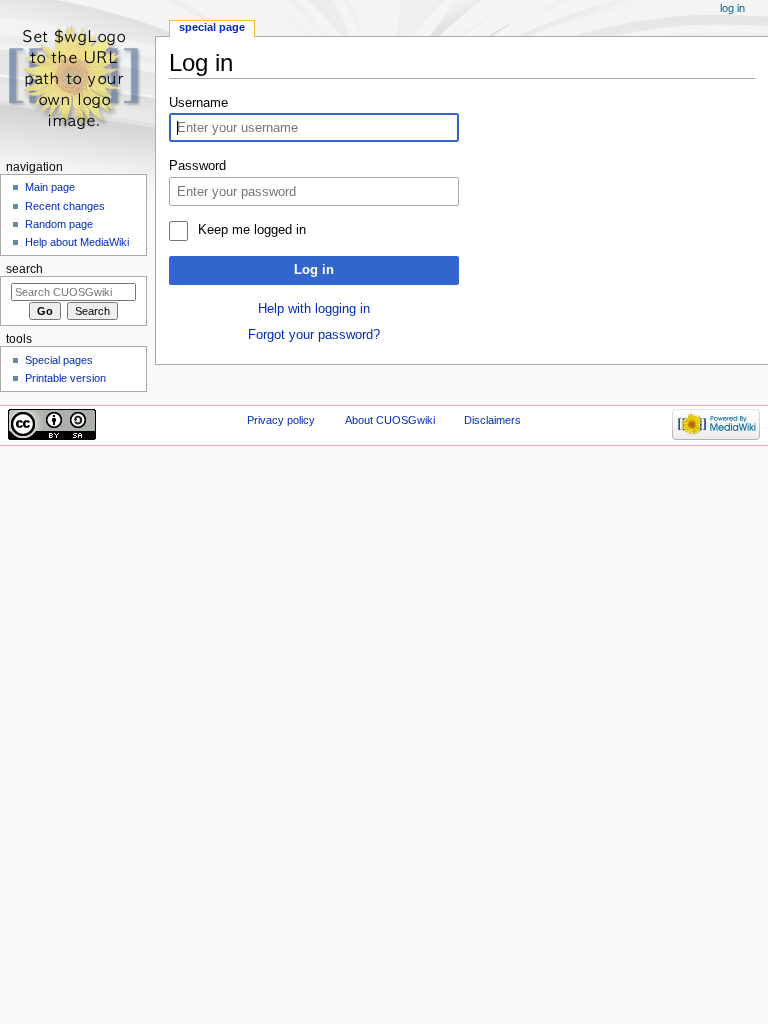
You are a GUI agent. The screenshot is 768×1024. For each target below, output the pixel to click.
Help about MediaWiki (77, 242)
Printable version (65, 378)
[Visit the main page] (77, 77)
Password (197, 166)
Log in (314, 270)
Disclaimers (492, 420)
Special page (212, 27)
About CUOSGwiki (390, 420)
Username (198, 103)
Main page (50, 187)
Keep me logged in (251, 230)
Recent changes (65, 206)
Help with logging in (314, 309)
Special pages (59, 360)
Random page (59, 224)
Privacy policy (281, 420)
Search (24, 269)
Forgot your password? (314, 335)
